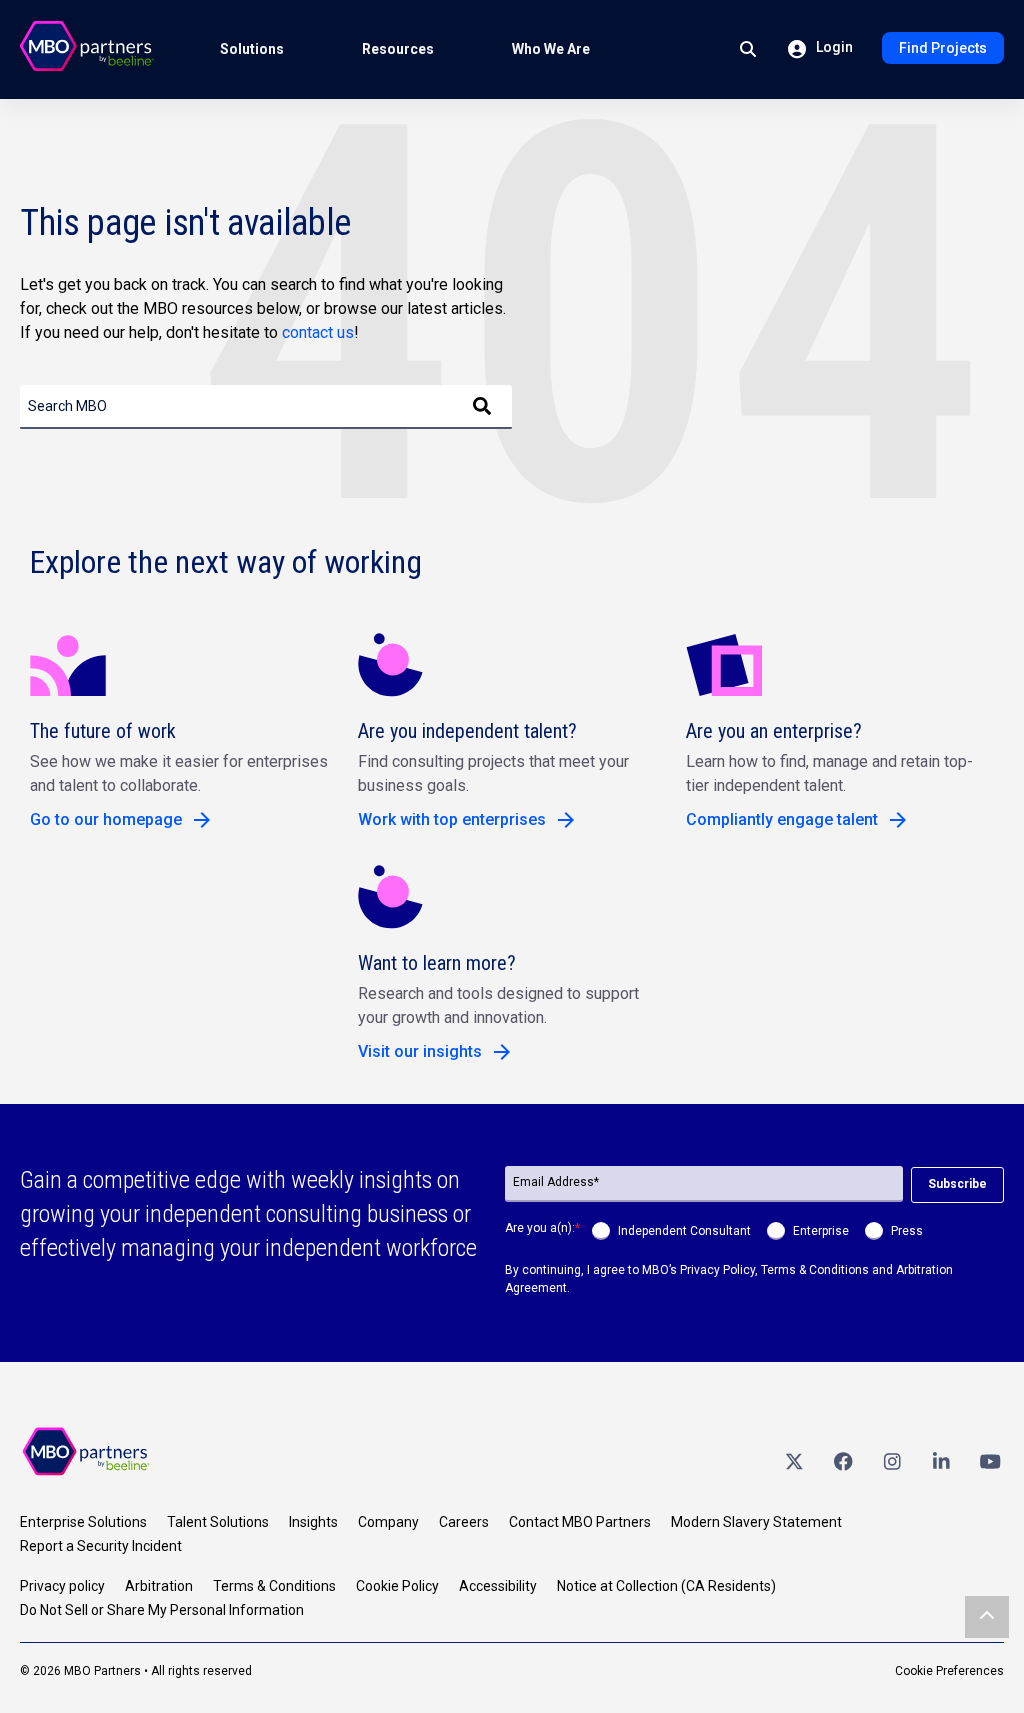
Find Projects (943, 48)
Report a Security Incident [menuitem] (101, 1546)
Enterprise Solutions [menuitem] (83, 1522)
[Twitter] (794, 1460)
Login (833, 47)
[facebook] (843, 1460)
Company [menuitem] (388, 1522)
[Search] (482, 407)
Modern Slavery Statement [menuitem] (756, 1522)
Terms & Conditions (815, 1270)
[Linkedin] (941, 1460)
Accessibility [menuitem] (498, 1586)
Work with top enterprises (452, 819)
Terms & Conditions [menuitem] (274, 1586)
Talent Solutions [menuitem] (218, 1522)
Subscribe (957, 1184)
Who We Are (551, 49)
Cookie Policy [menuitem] (397, 1586)
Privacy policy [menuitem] (62, 1586)
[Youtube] (990, 1460)
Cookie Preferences (949, 1671)
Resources (398, 49)
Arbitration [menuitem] (159, 1586)
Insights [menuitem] (313, 1522)
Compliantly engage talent (782, 819)
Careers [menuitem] (464, 1522)
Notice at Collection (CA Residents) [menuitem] (666, 1586)
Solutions (252, 49)
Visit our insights (420, 1051)
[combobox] (266, 407)
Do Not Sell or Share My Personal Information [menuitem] (162, 1610)
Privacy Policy (717, 1270)
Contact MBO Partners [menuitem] (580, 1522)
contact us (318, 332)
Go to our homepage (106, 819)
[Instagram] (892, 1460)
